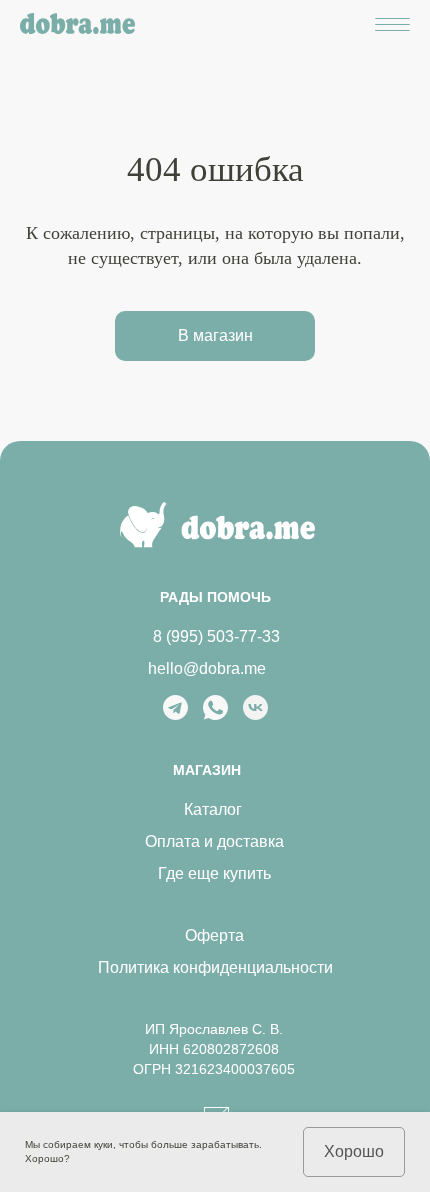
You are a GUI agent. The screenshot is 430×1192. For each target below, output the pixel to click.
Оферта (214, 935)
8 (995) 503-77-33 (216, 636)
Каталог (213, 809)
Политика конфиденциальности (215, 967)
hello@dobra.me (207, 668)
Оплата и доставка (214, 841)
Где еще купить (214, 873)
